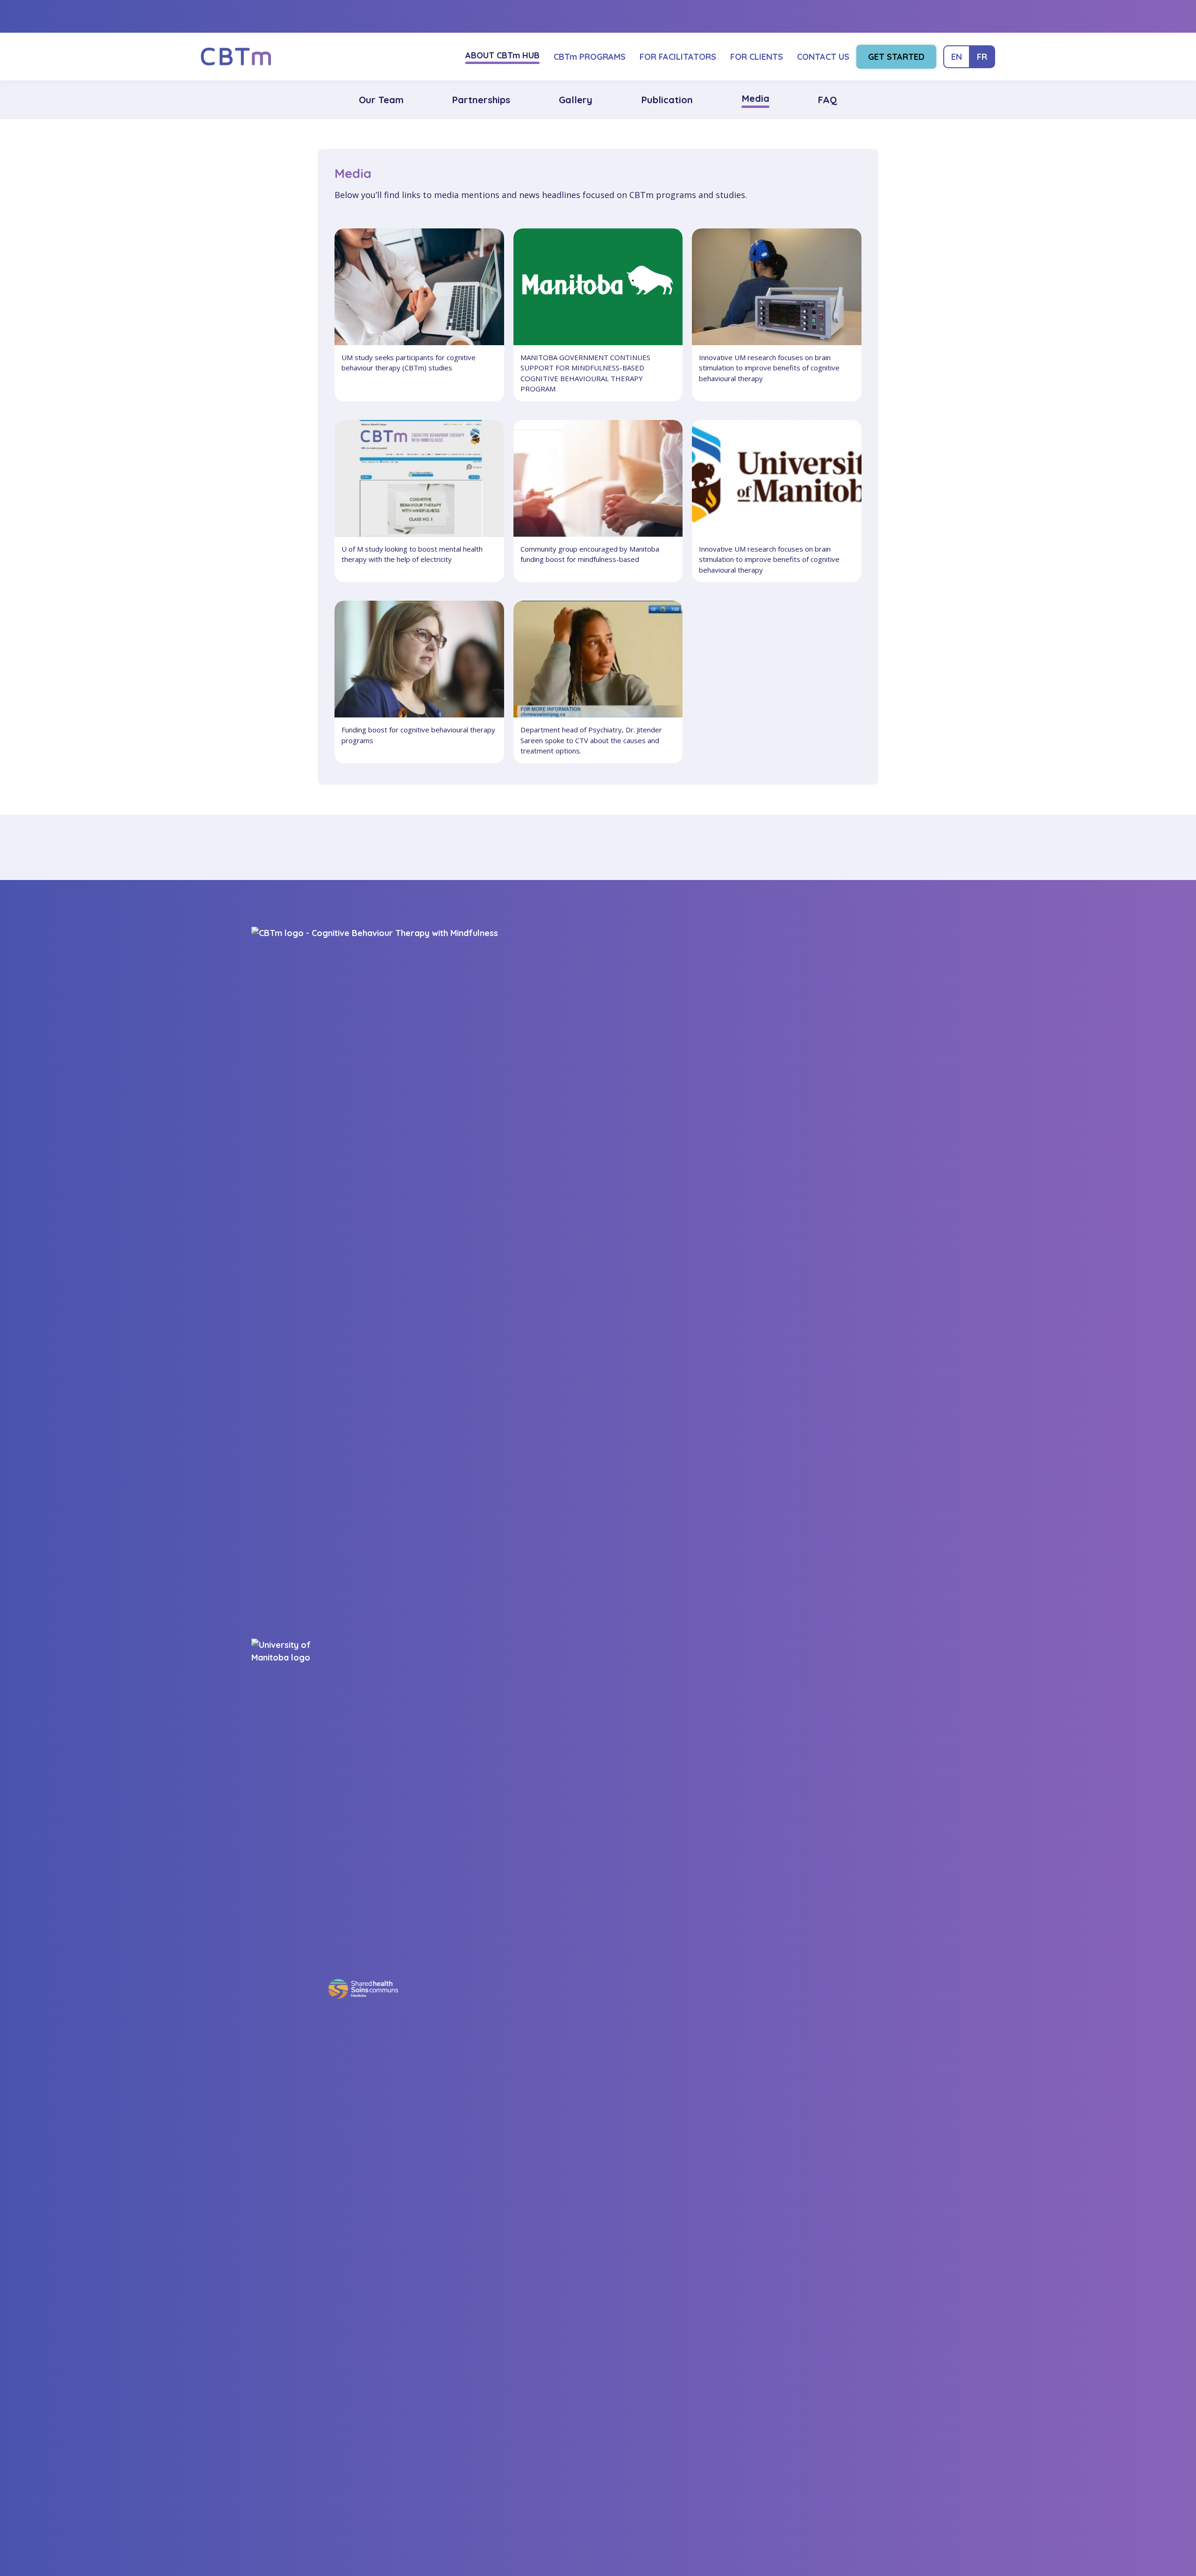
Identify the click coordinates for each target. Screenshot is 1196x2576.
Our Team (381, 100)
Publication (667, 100)
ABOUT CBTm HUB (502, 55)
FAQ (827, 100)
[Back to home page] (236, 57)
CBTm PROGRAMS (590, 57)
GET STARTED (896, 57)
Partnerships (481, 100)
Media (755, 98)
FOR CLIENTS (757, 57)
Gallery (576, 100)
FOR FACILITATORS (678, 57)
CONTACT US (823, 57)
